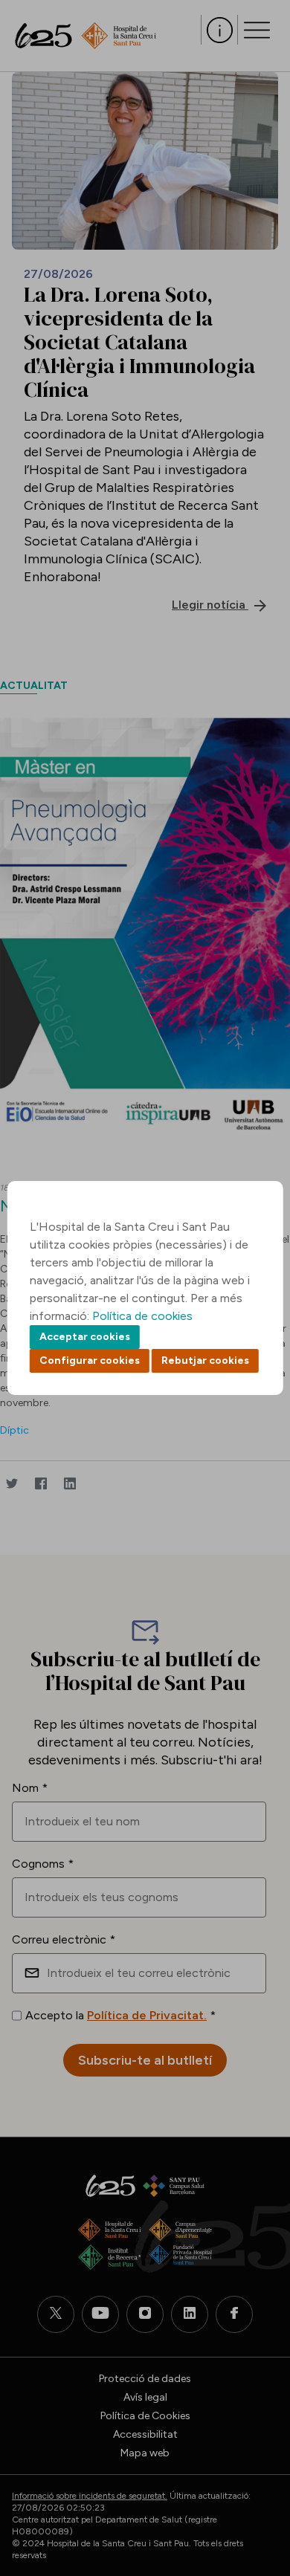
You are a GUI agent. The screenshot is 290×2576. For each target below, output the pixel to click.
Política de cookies (142, 1316)
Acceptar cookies (85, 1337)
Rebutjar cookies (205, 1360)
